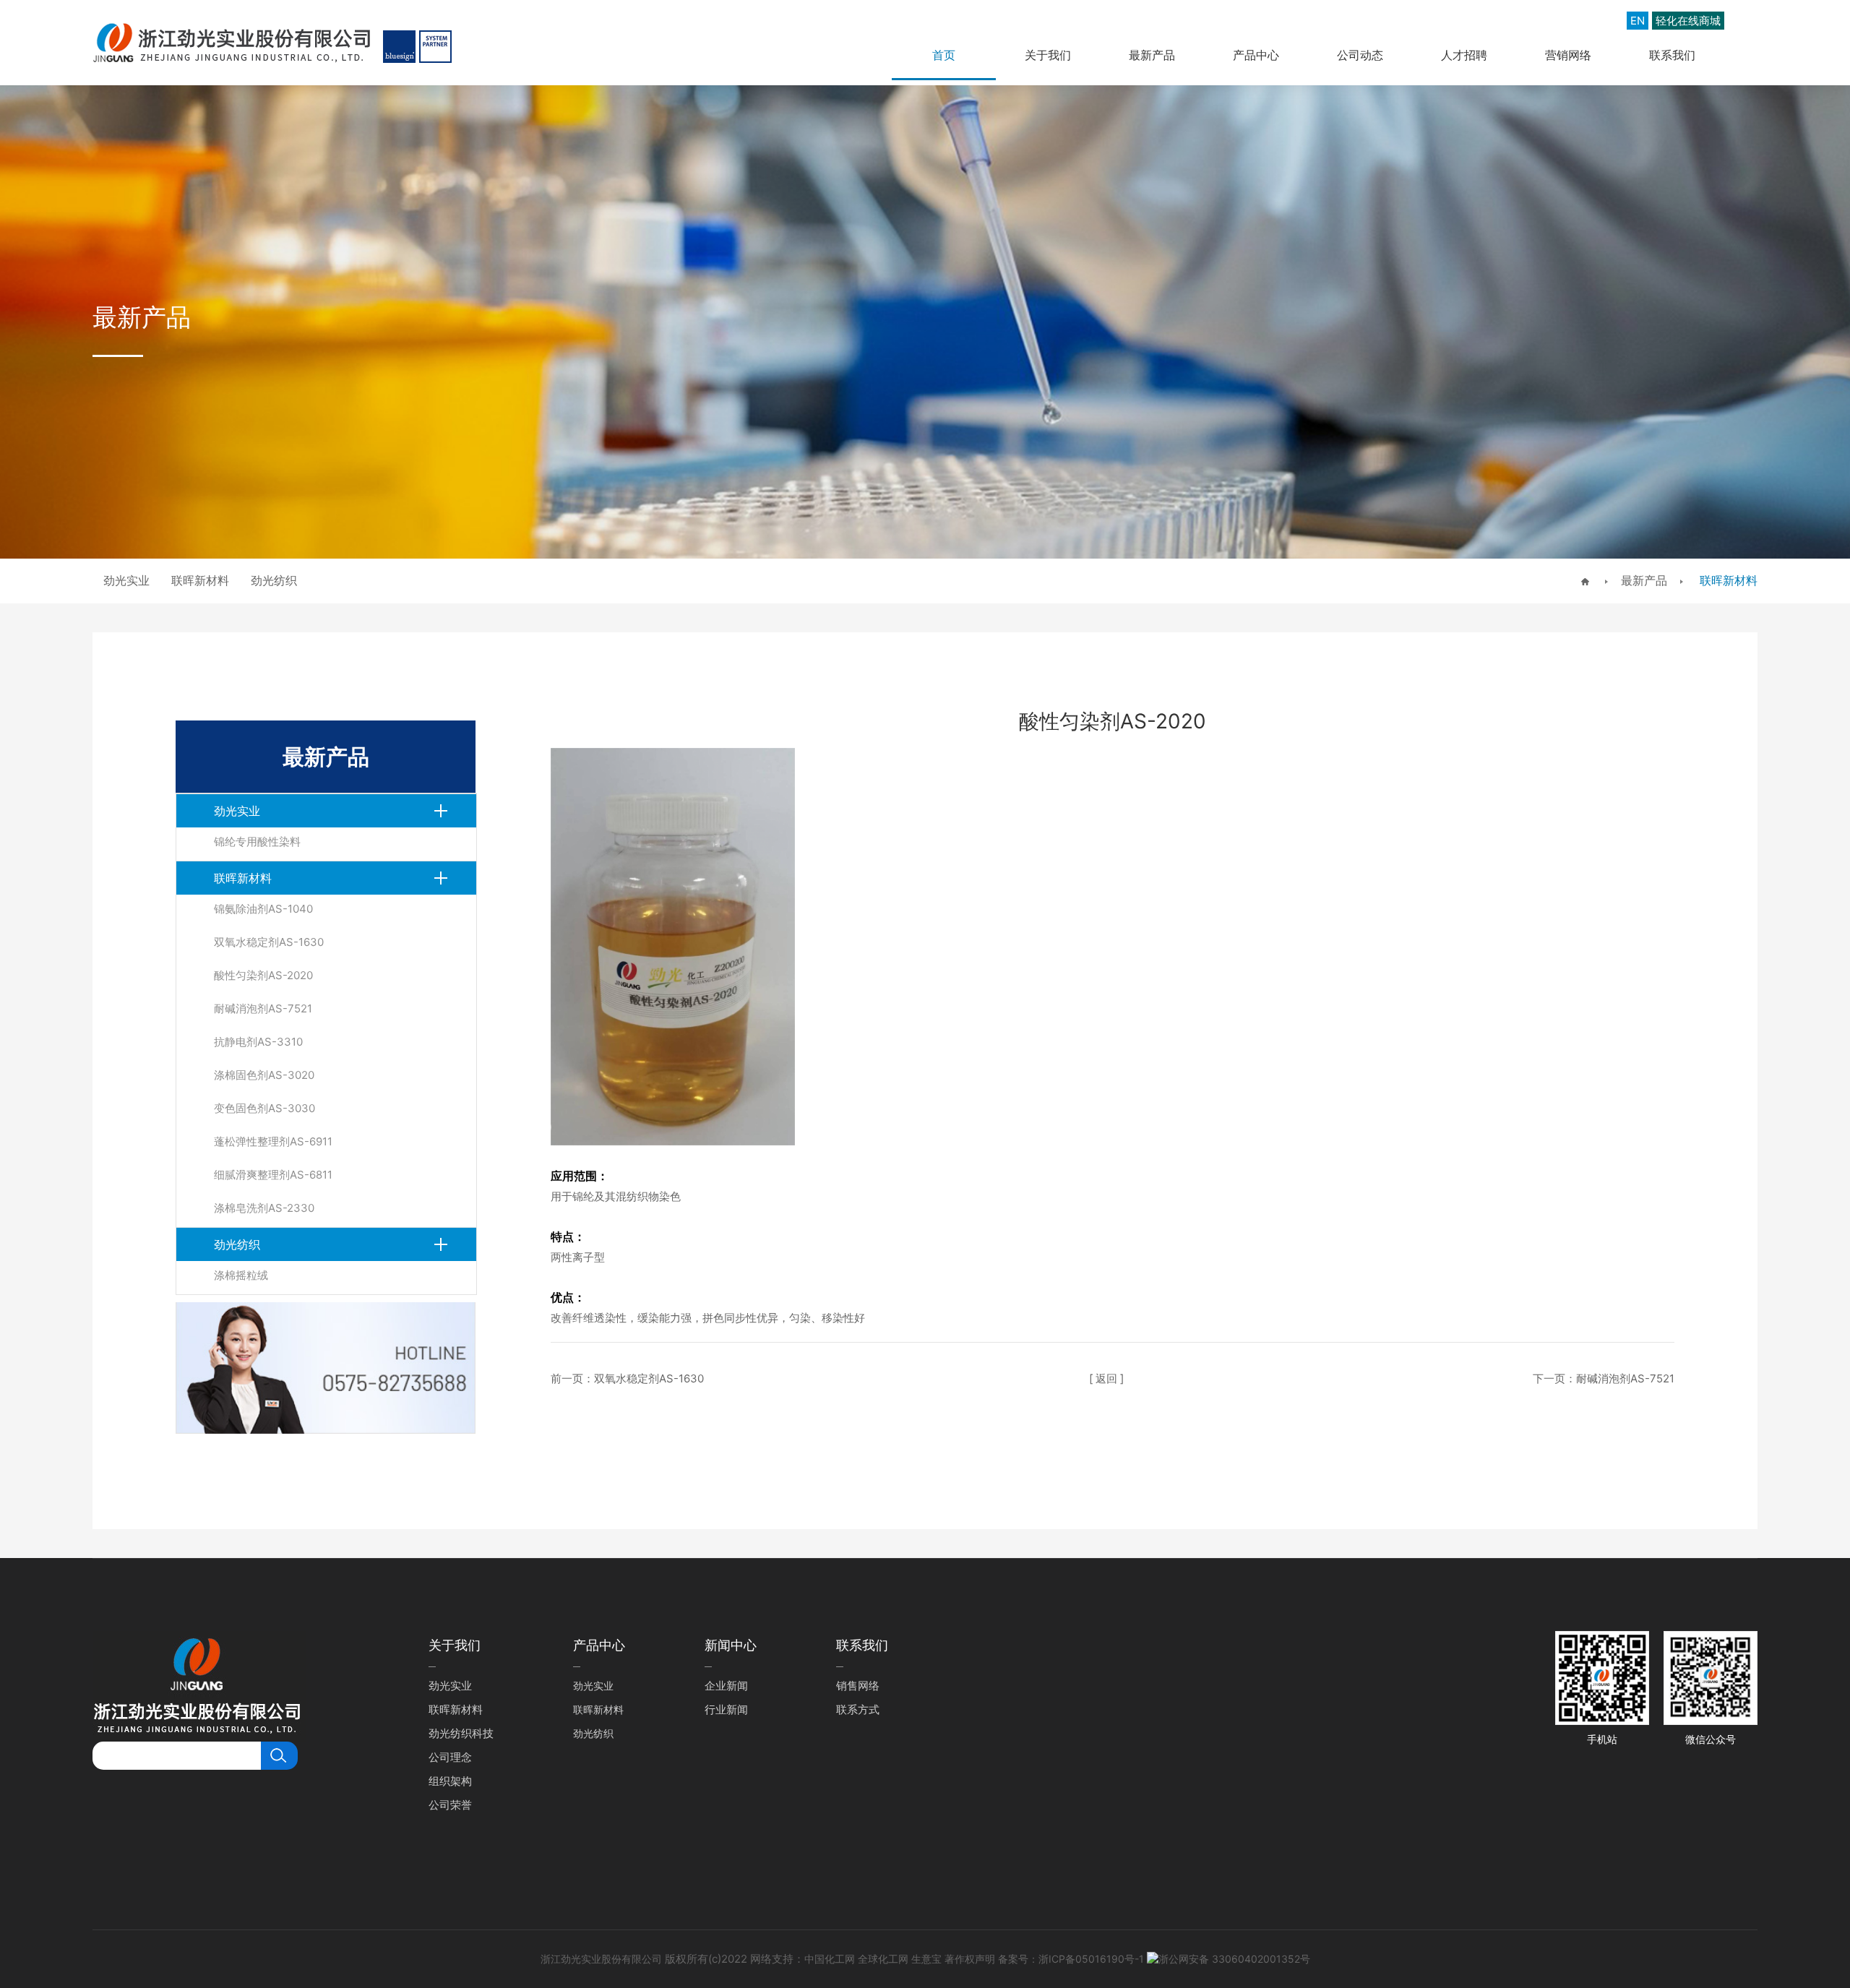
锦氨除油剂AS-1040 (263, 909)
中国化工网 (830, 1959)
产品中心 (1256, 55)
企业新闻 (726, 1686)
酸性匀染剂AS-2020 (263, 975)
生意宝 (926, 1959)
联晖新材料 (1727, 580)
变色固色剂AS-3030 (264, 1108)
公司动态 (1360, 55)
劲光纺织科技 (461, 1733)
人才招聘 (1464, 55)
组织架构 (450, 1781)
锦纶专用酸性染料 (257, 842)
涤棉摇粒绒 (241, 1275)
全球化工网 (883, 1959)
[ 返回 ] (1106, 1378)
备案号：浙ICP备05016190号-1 (1071, 1959)
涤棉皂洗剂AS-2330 (264, 1208)
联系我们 (1672, 55)
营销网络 (1568, 55)
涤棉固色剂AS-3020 (264, 1075)
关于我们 (1048, 55)
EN (1638, 21)
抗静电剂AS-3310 (258, 1042)
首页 (944, 55)
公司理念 (450, 1757)
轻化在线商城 (1688, 21)
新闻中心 (731, 1645)
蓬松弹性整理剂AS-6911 (273, 1141)
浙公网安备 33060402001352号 (1234, 1959)
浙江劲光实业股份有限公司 (601, 1959)
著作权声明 (970, 1959)
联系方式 (858, 1709)
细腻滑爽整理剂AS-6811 (273, 1175)
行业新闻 (726, 1709)
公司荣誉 (450, 1805)
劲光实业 (237, 811)
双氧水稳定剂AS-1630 (269, 942)
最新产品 (1152, 55)
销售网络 (858, 1686)
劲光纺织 (237, 1244)
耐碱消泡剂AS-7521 (263, 1008)
